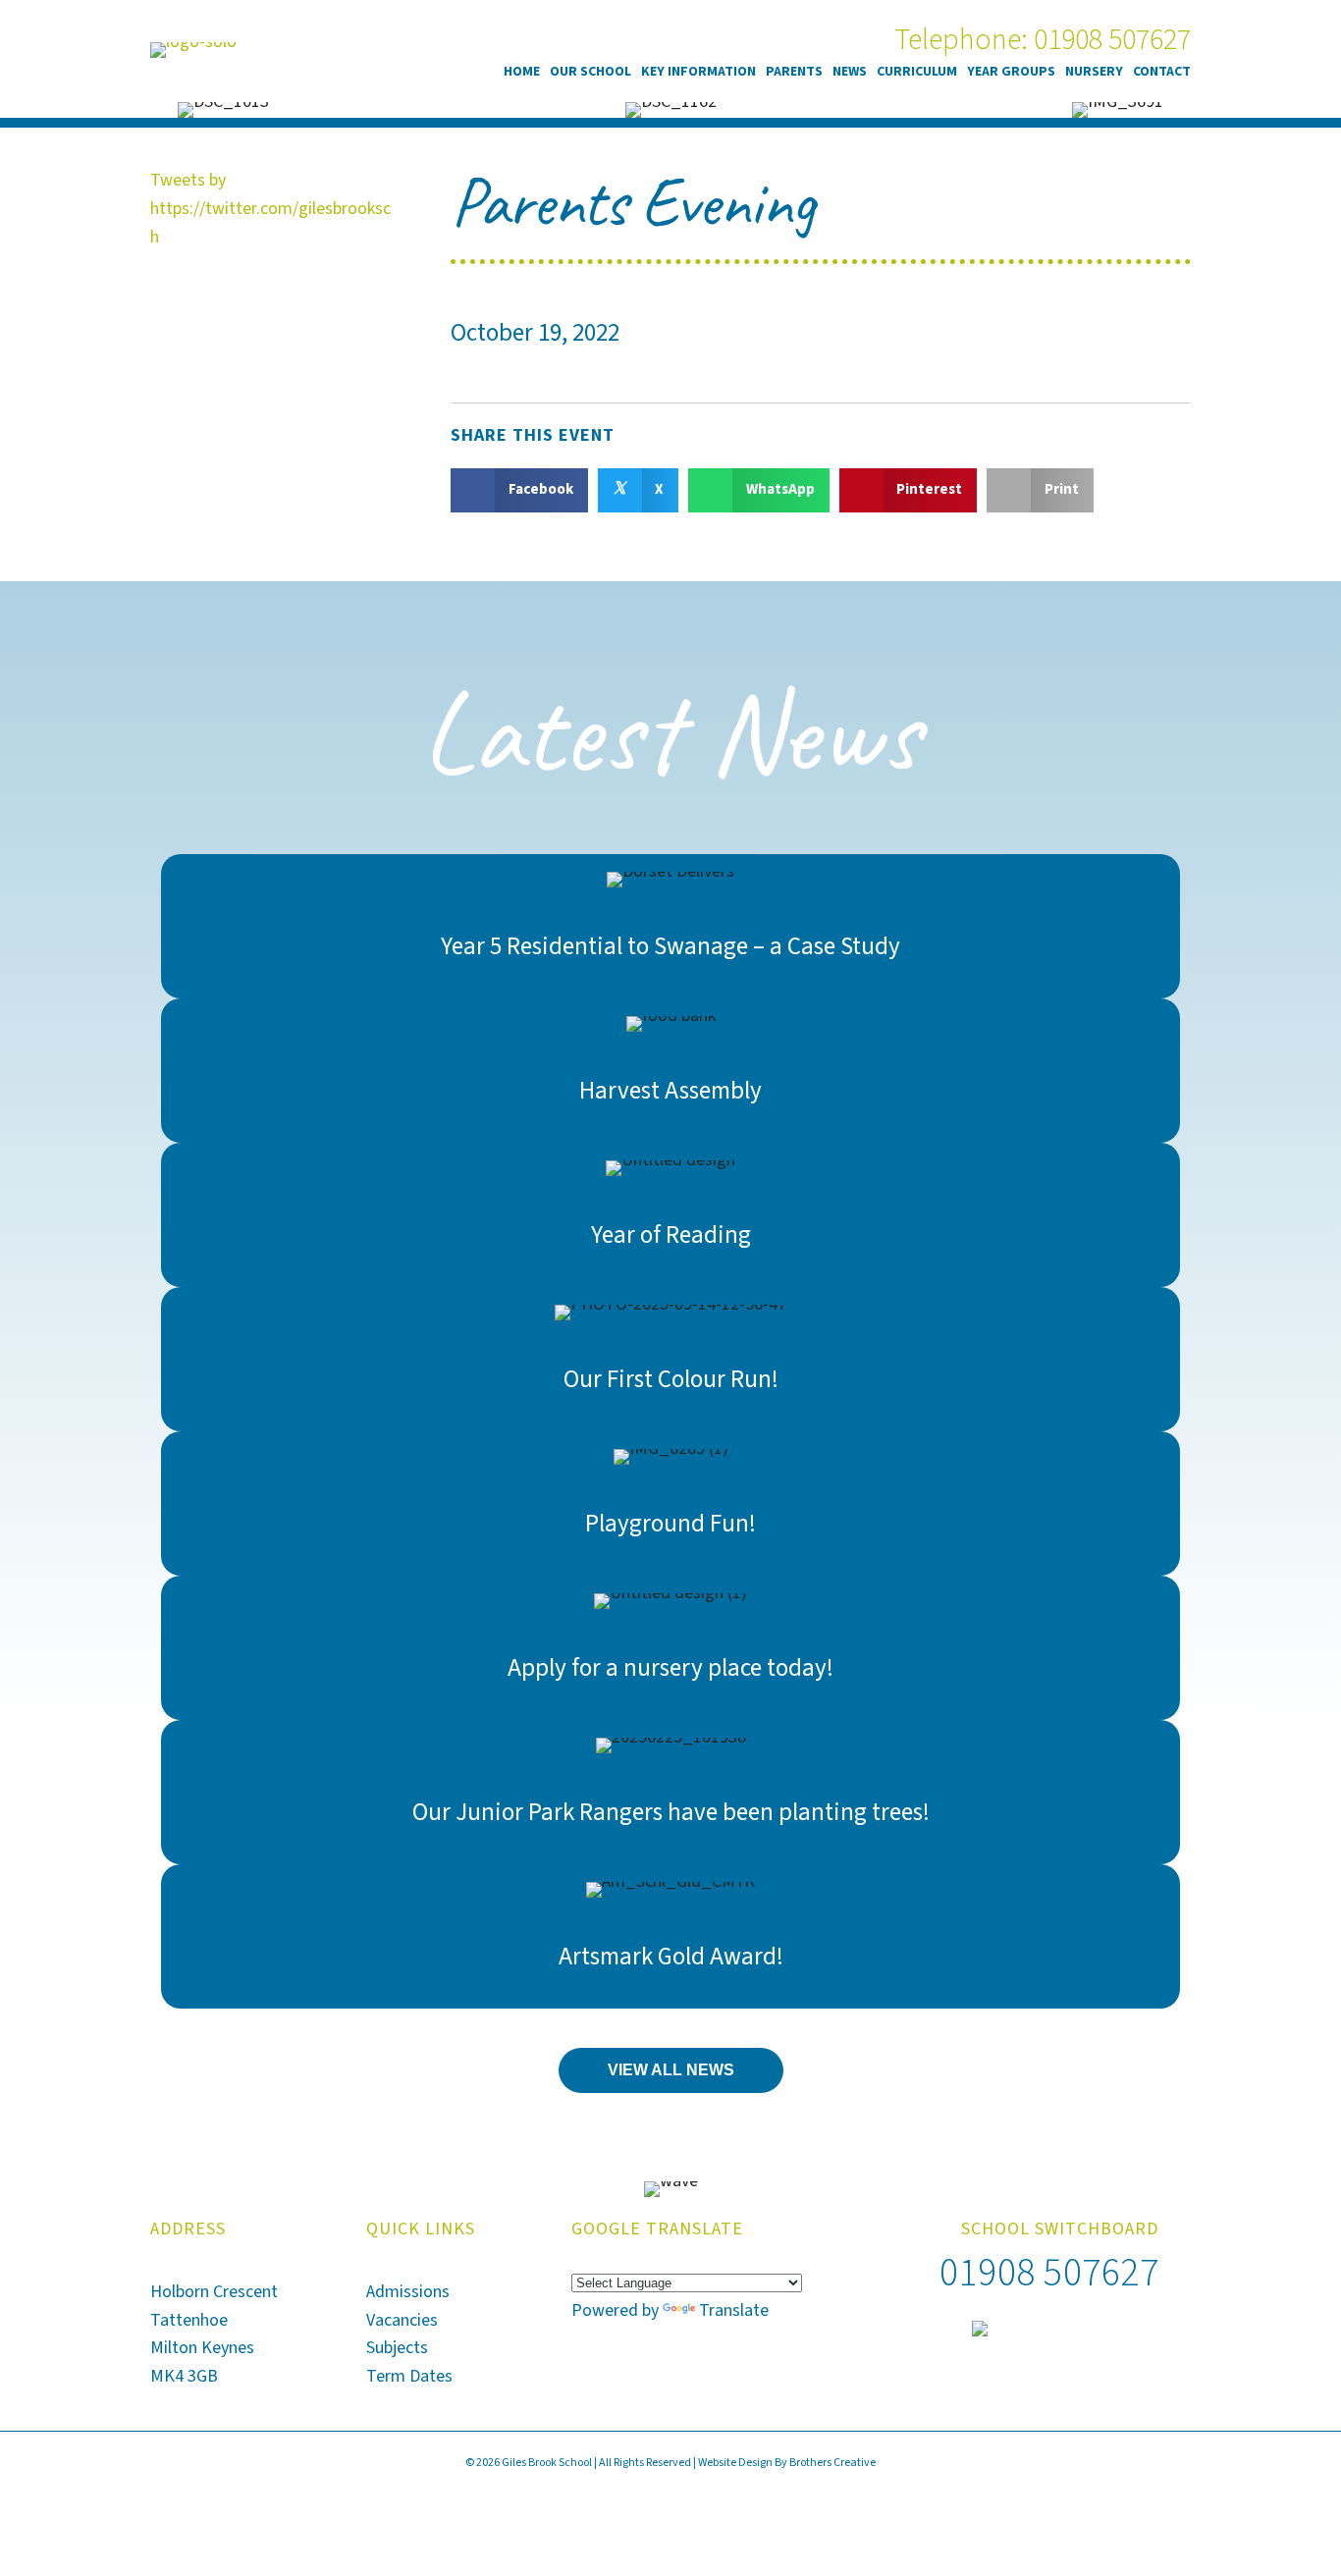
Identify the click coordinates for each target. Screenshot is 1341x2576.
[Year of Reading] (671, 1215)
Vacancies (402, 2320)
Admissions (408, 2292)
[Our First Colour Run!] (671, 1359)
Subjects (397, 2348)
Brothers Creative (832, 2463)
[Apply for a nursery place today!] (671, 1648)
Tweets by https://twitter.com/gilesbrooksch (270, 209)
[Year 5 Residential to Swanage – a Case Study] (671, 926)
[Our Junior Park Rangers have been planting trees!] (671, 1792)
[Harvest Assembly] (671, 1071)
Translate (734, 2310)
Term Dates (409, 2376)
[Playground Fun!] (671, 1503)
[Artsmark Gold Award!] (671, 1936)
